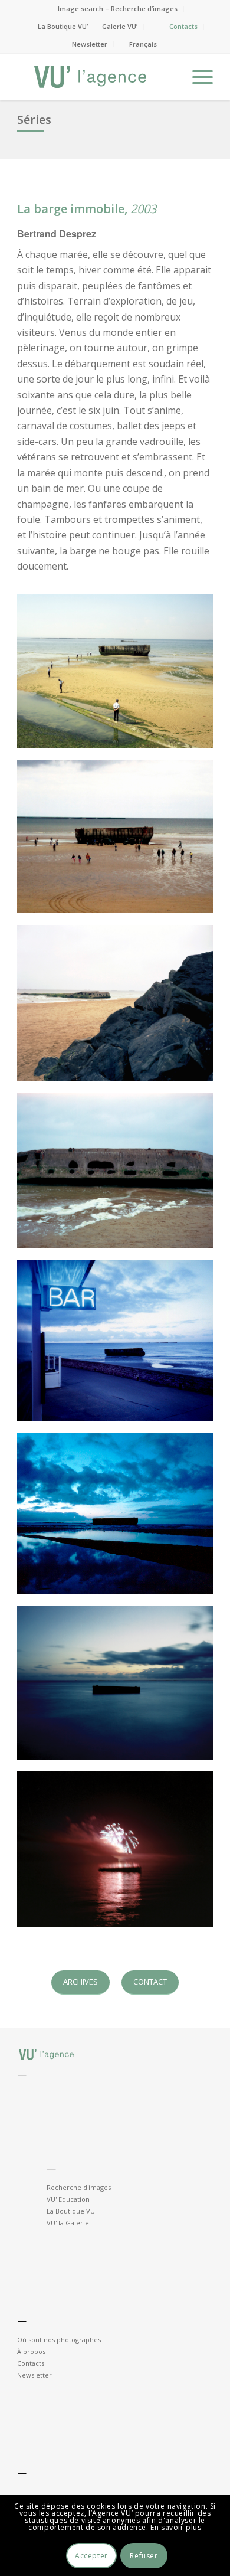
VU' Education (68, 2199)
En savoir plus (176, 2527)
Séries (34, 120)
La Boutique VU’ (63, 26)
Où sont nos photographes (59, 2340)
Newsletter (90, 44)
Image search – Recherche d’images (118, 9)
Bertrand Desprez (57, 233)
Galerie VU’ (120, 26)
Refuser (144, 2556)
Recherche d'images (79, 2187)
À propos (31, 2351)
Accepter (91, 2556)
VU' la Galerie (68, 2223)
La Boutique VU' (71, 2211)
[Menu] (197, 77)
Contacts (183, 26)
